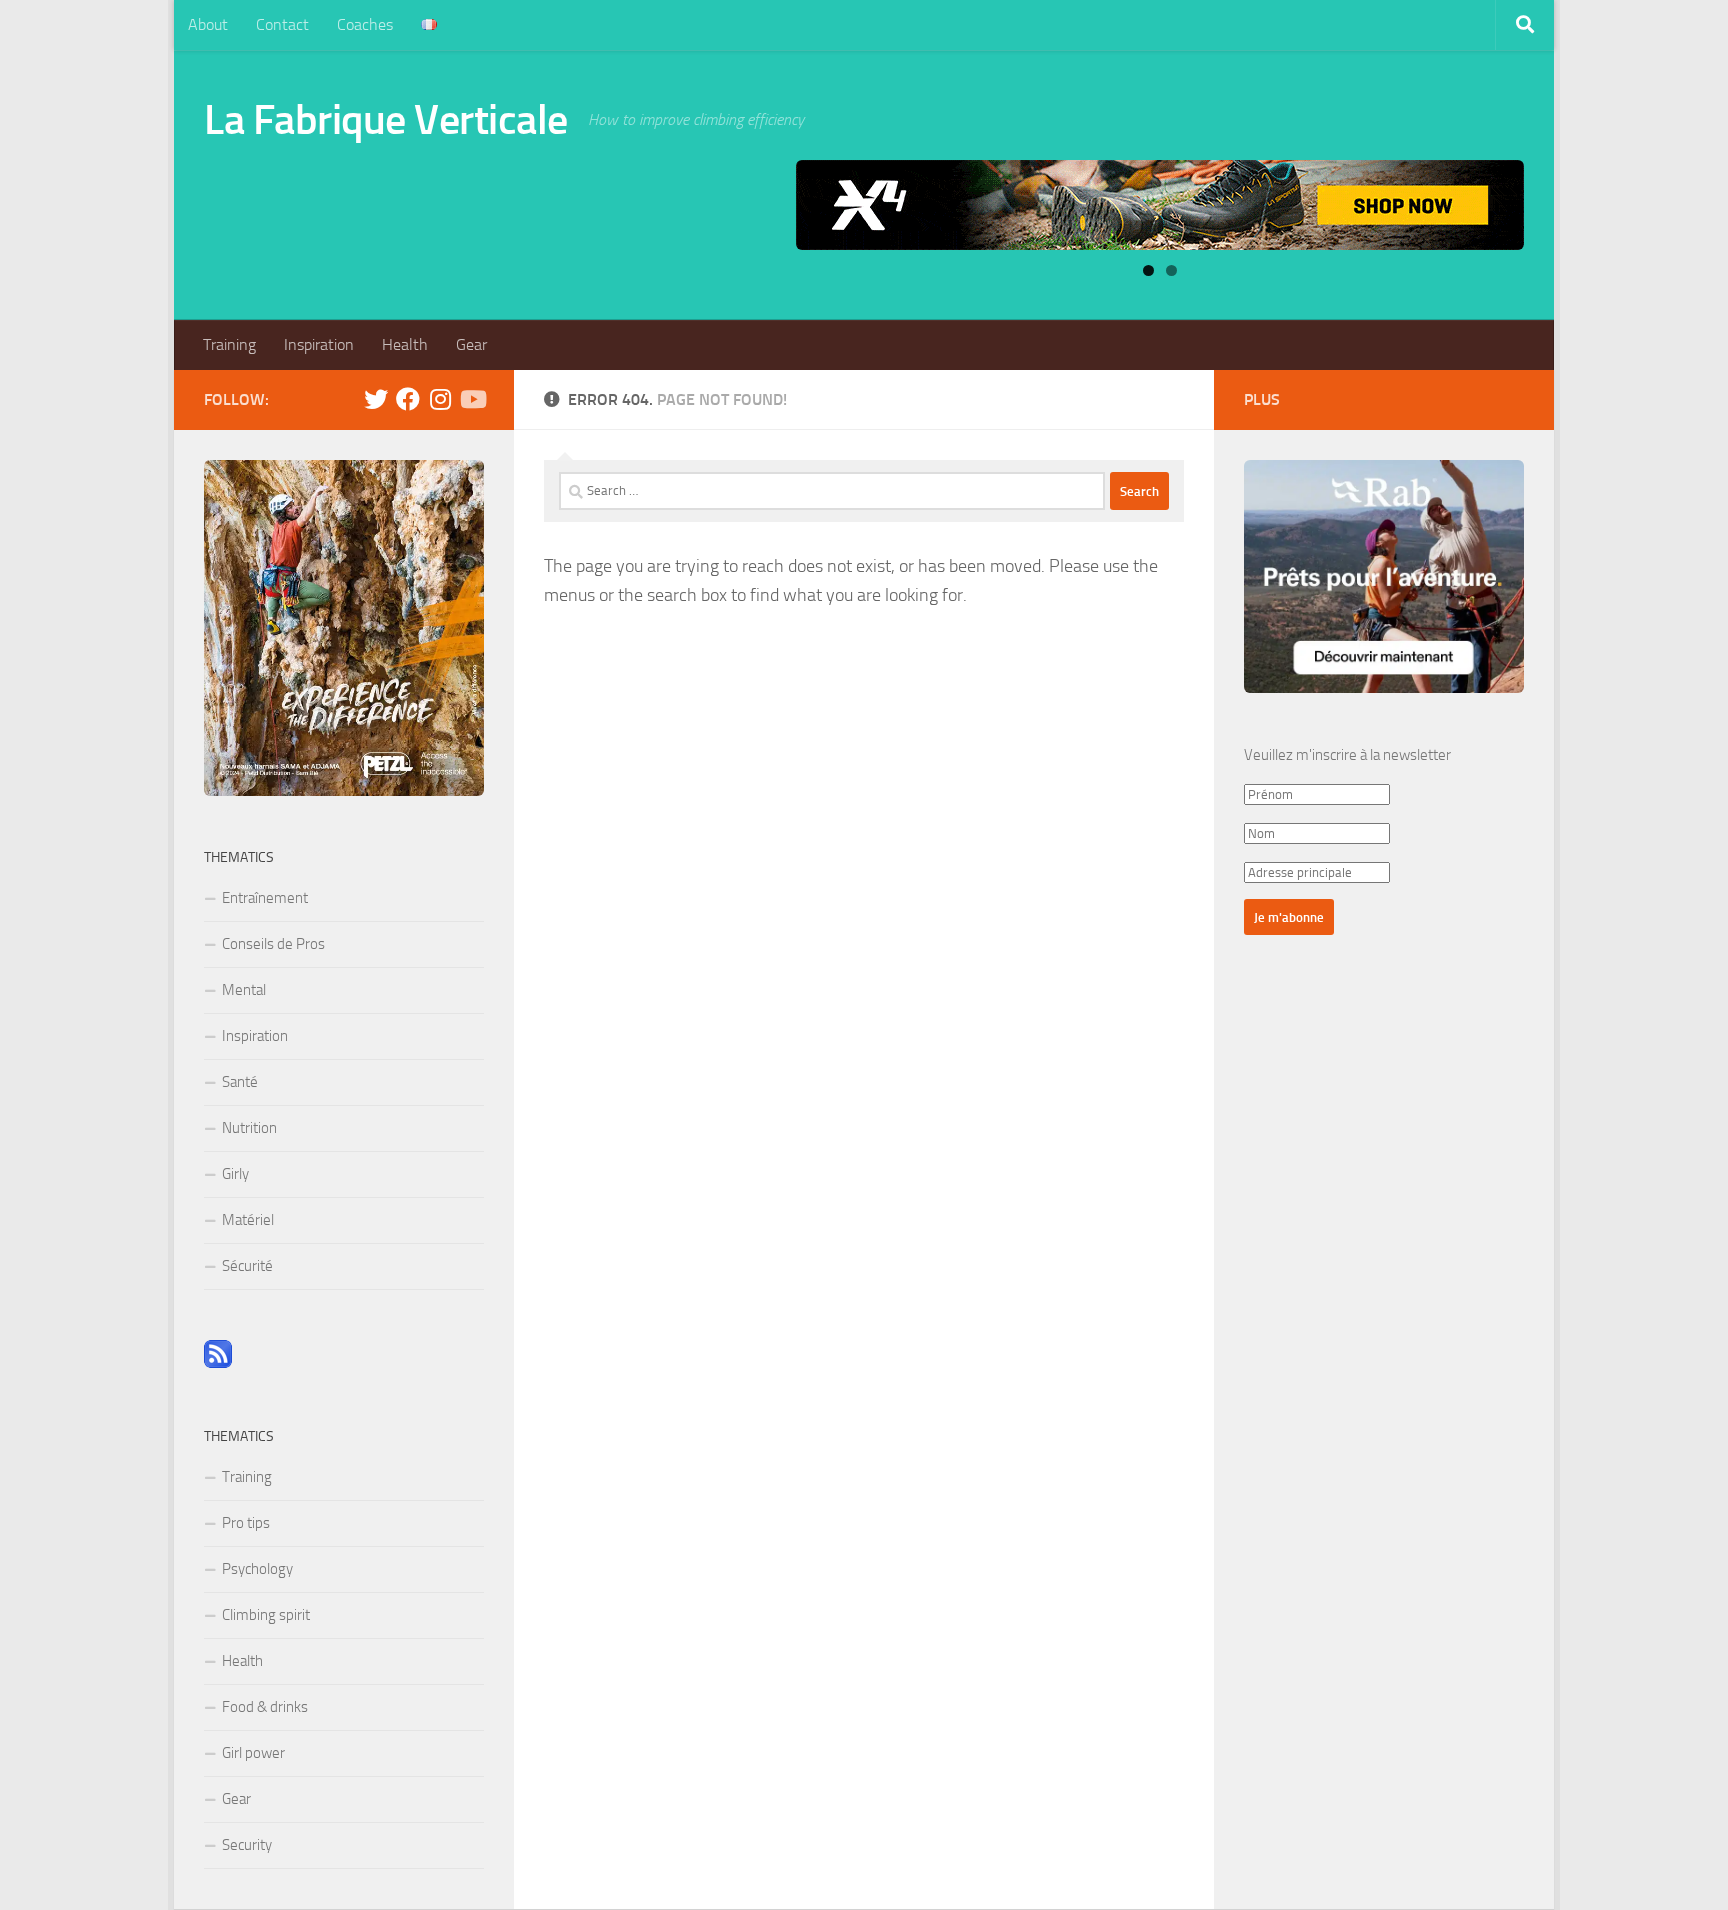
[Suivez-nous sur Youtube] (472, 399)
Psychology (257, 1569)
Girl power (253, 1753)
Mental (244, 990)
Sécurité (247, 1266)
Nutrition (249, 1128)
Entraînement (265, 898)
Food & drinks (265, 1707)
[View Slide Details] (1160, 205)
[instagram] (440, 399)
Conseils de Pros (273, 944)
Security (247, 1845)
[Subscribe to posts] (218, 1363)
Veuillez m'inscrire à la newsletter (1347, 755)
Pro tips (246, 1523)
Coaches (365, 24)
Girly (235, 1174)
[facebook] (408, 399)
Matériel (248, 1220)
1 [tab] (1148, 270)
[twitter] (376, 399)
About (208, 24)
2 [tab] (1171, 270)
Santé (240, 1082)
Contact (282, 24)
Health (405, 344)
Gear (471, 344)
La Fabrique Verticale (386, 120)
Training (229, 344)
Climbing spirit (266, 1615)
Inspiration (319, 344)
